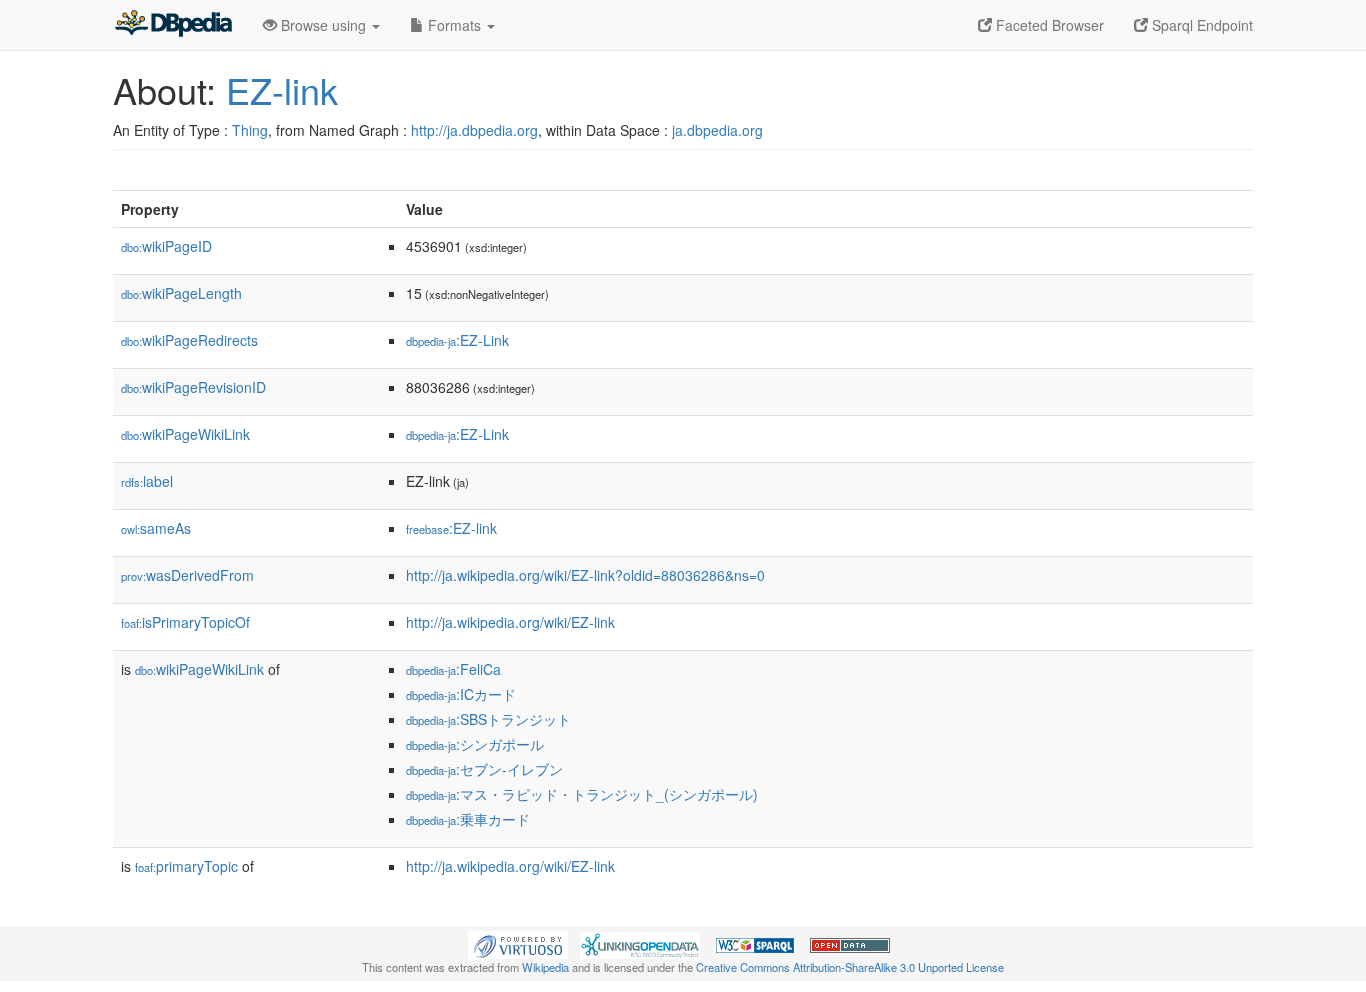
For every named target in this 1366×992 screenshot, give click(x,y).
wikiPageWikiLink (185, 434)
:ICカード (461, 694)
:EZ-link (451, 528)
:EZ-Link (457, 340)
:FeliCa (453, 669)
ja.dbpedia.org (717, 130)
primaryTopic (186, 866)
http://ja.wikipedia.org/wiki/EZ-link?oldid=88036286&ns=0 (585, 575)
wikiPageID (166, 246)
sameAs (156, 528)
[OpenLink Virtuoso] (518, 943)
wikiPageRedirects (189, 340)
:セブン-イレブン (484, 769)
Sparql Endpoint (1200, 25)
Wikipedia (545, 967)
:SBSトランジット (488, 719)
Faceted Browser (1048, 25)
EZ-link (282, 89)
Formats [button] (454, 25)
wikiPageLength (181, 293)
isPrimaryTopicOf (185, 622)
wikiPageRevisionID (193, 387)
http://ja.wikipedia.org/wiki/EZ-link (510, 622)
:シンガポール (475, 744)
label (147, 481)
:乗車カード (468, 819)
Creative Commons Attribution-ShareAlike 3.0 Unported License (850, 967)
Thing (250, 130)
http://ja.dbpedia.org (474, 130)
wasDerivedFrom (187, 575)
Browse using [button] (323, 25)
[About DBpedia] (173, 25)
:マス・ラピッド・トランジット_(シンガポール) (582, 794)
